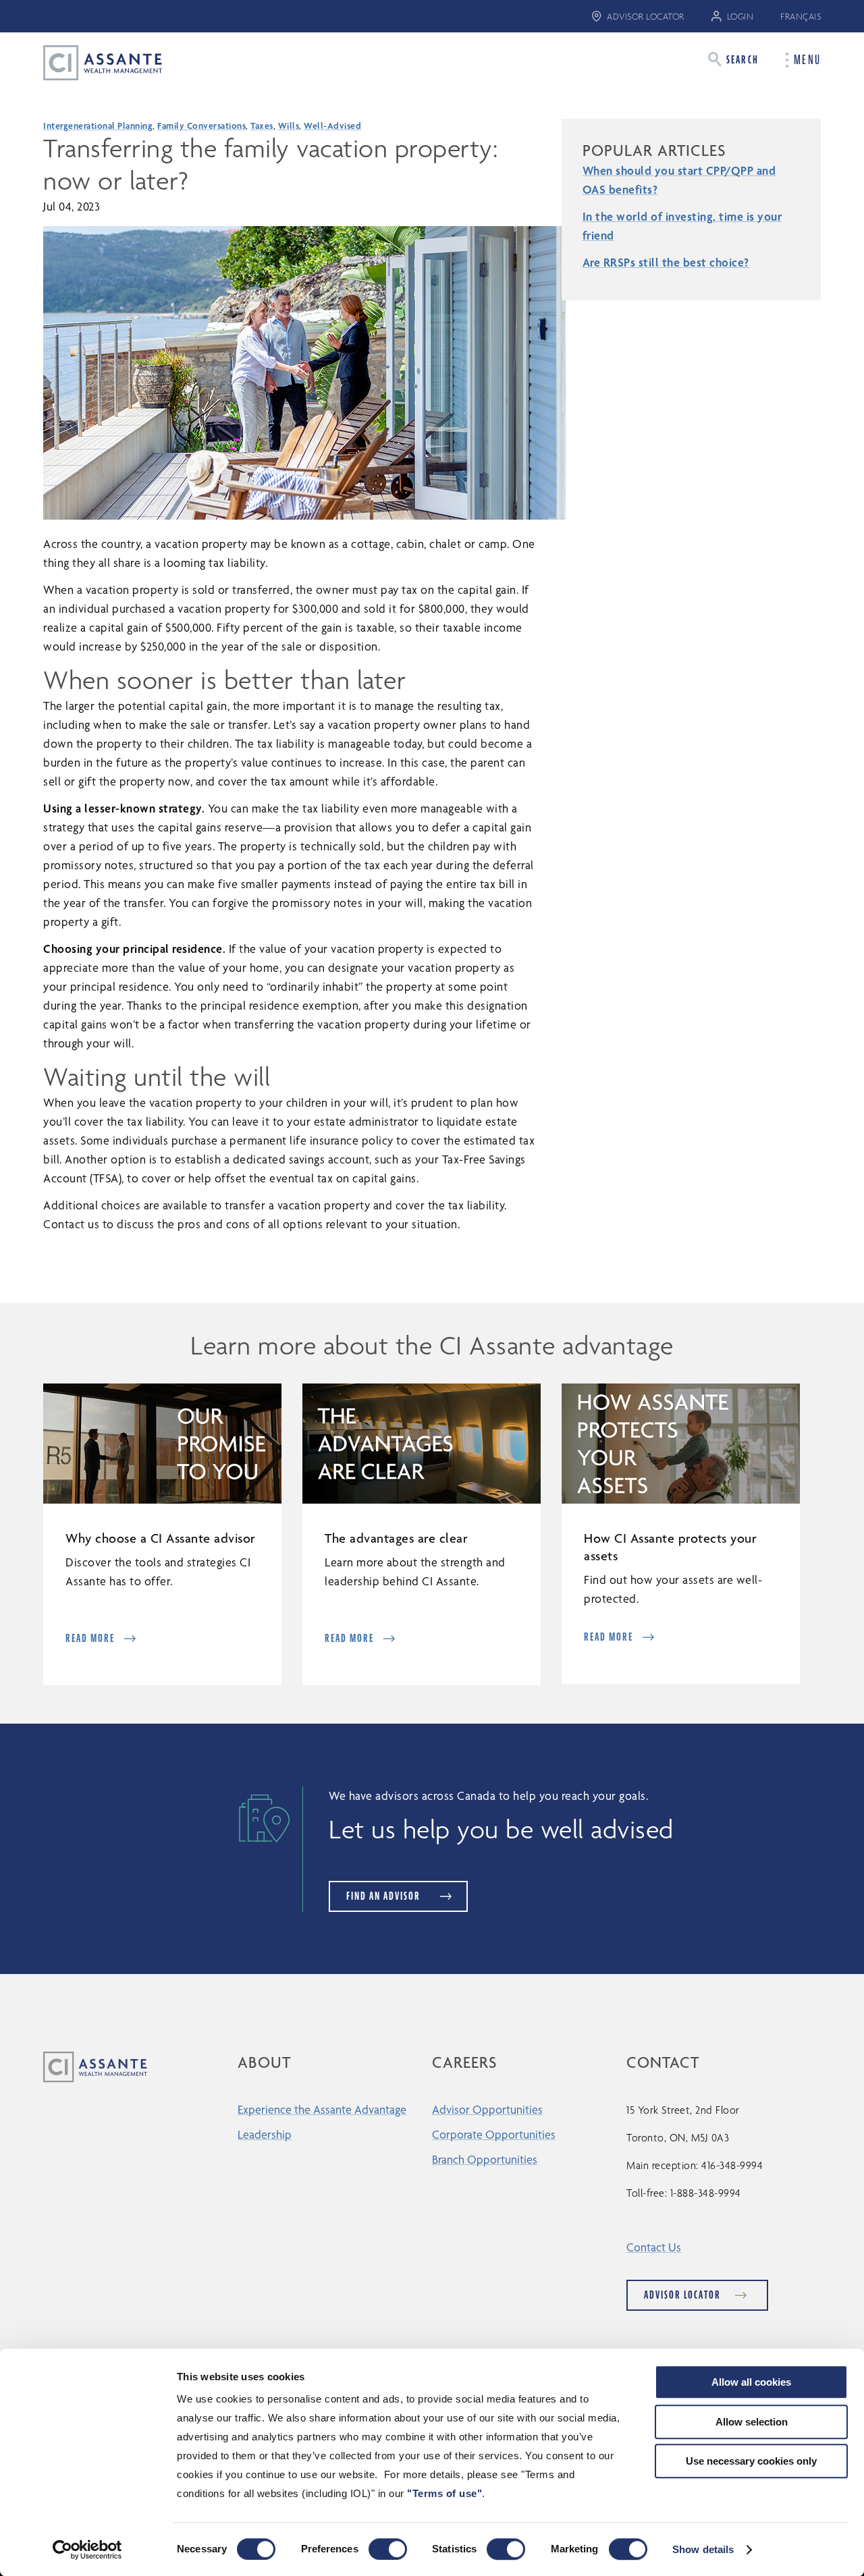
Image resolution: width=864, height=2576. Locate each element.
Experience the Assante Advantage (322, 2109)
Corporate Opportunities (494, 2134)
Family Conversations (201, 126)
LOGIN (740, 17)
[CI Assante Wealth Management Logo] (92, 62)
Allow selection (752, 2422)
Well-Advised (332, 126)
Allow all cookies (751, 2382)
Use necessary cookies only (751, 2461)
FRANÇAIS (801, 17)
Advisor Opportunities (487, 2109)
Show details (703, 2549)
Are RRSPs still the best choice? (666, 262)
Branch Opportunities (485, 2159)
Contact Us (654, 2247)
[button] (733, 59)
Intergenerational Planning (98, 126)
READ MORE (90, 1638)
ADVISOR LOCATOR (646, 17)
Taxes (262, 126)
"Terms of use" (444, 2493)
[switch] (388, 2549)
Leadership (265, 2134)
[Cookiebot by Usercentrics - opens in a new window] (87, 2550)
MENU (807, 60)
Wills (289, 126)
